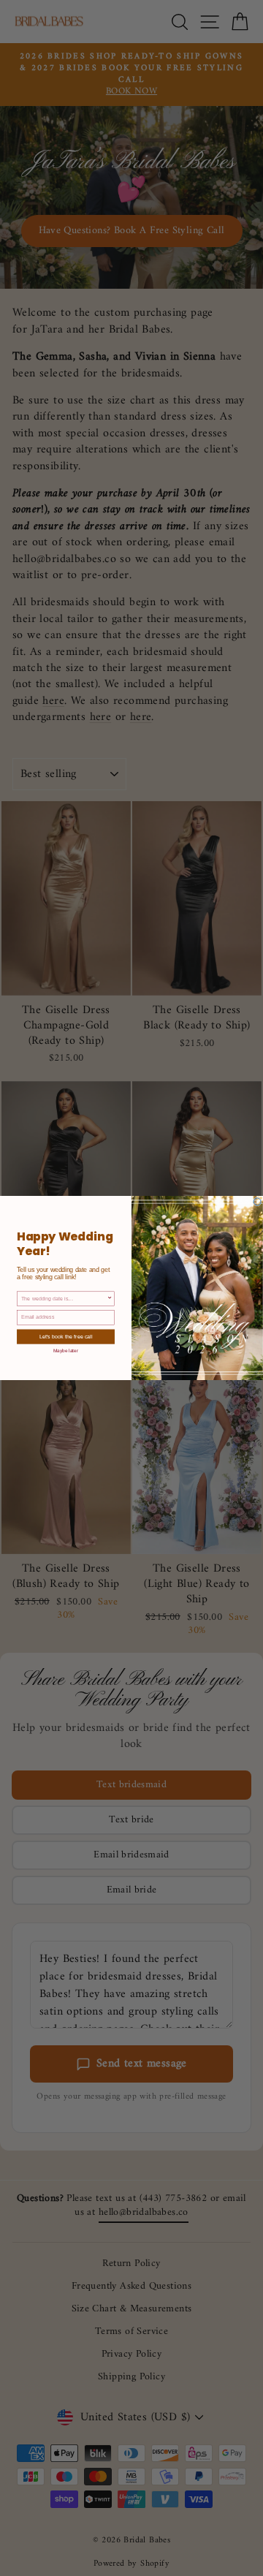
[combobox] (64, 1299)
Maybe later (66, 1350)
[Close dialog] (257, 1202)
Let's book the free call (66, 1337)
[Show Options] (110, 1299)
